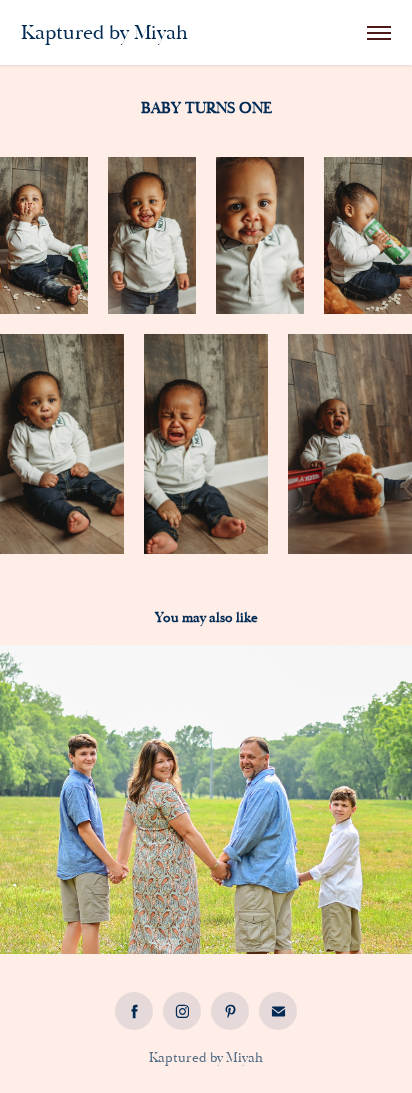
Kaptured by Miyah (104, 32)
